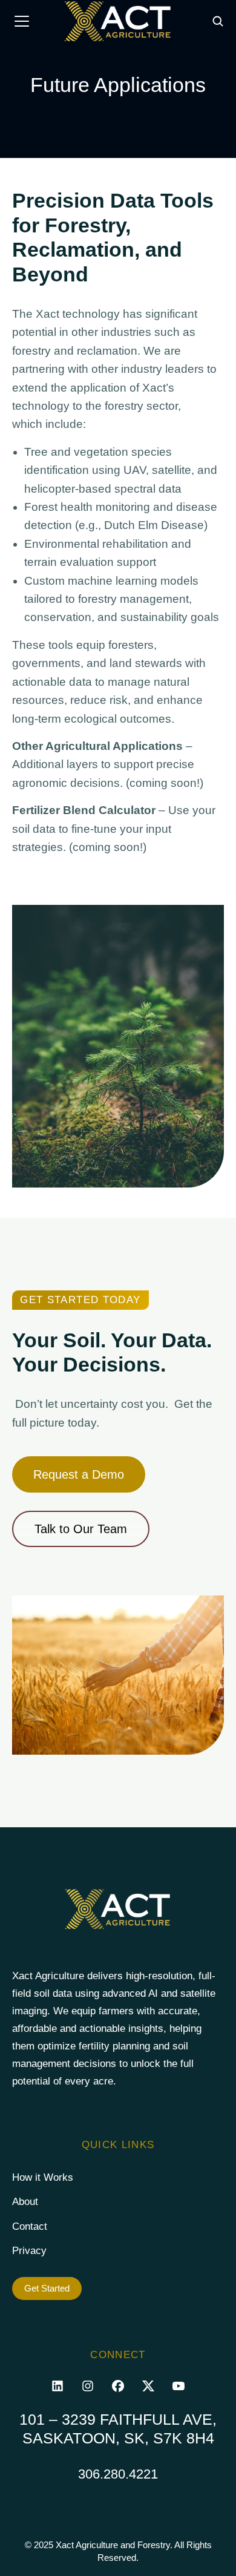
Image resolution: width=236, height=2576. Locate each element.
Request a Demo (79, 1474)
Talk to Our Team (81, 1529)
